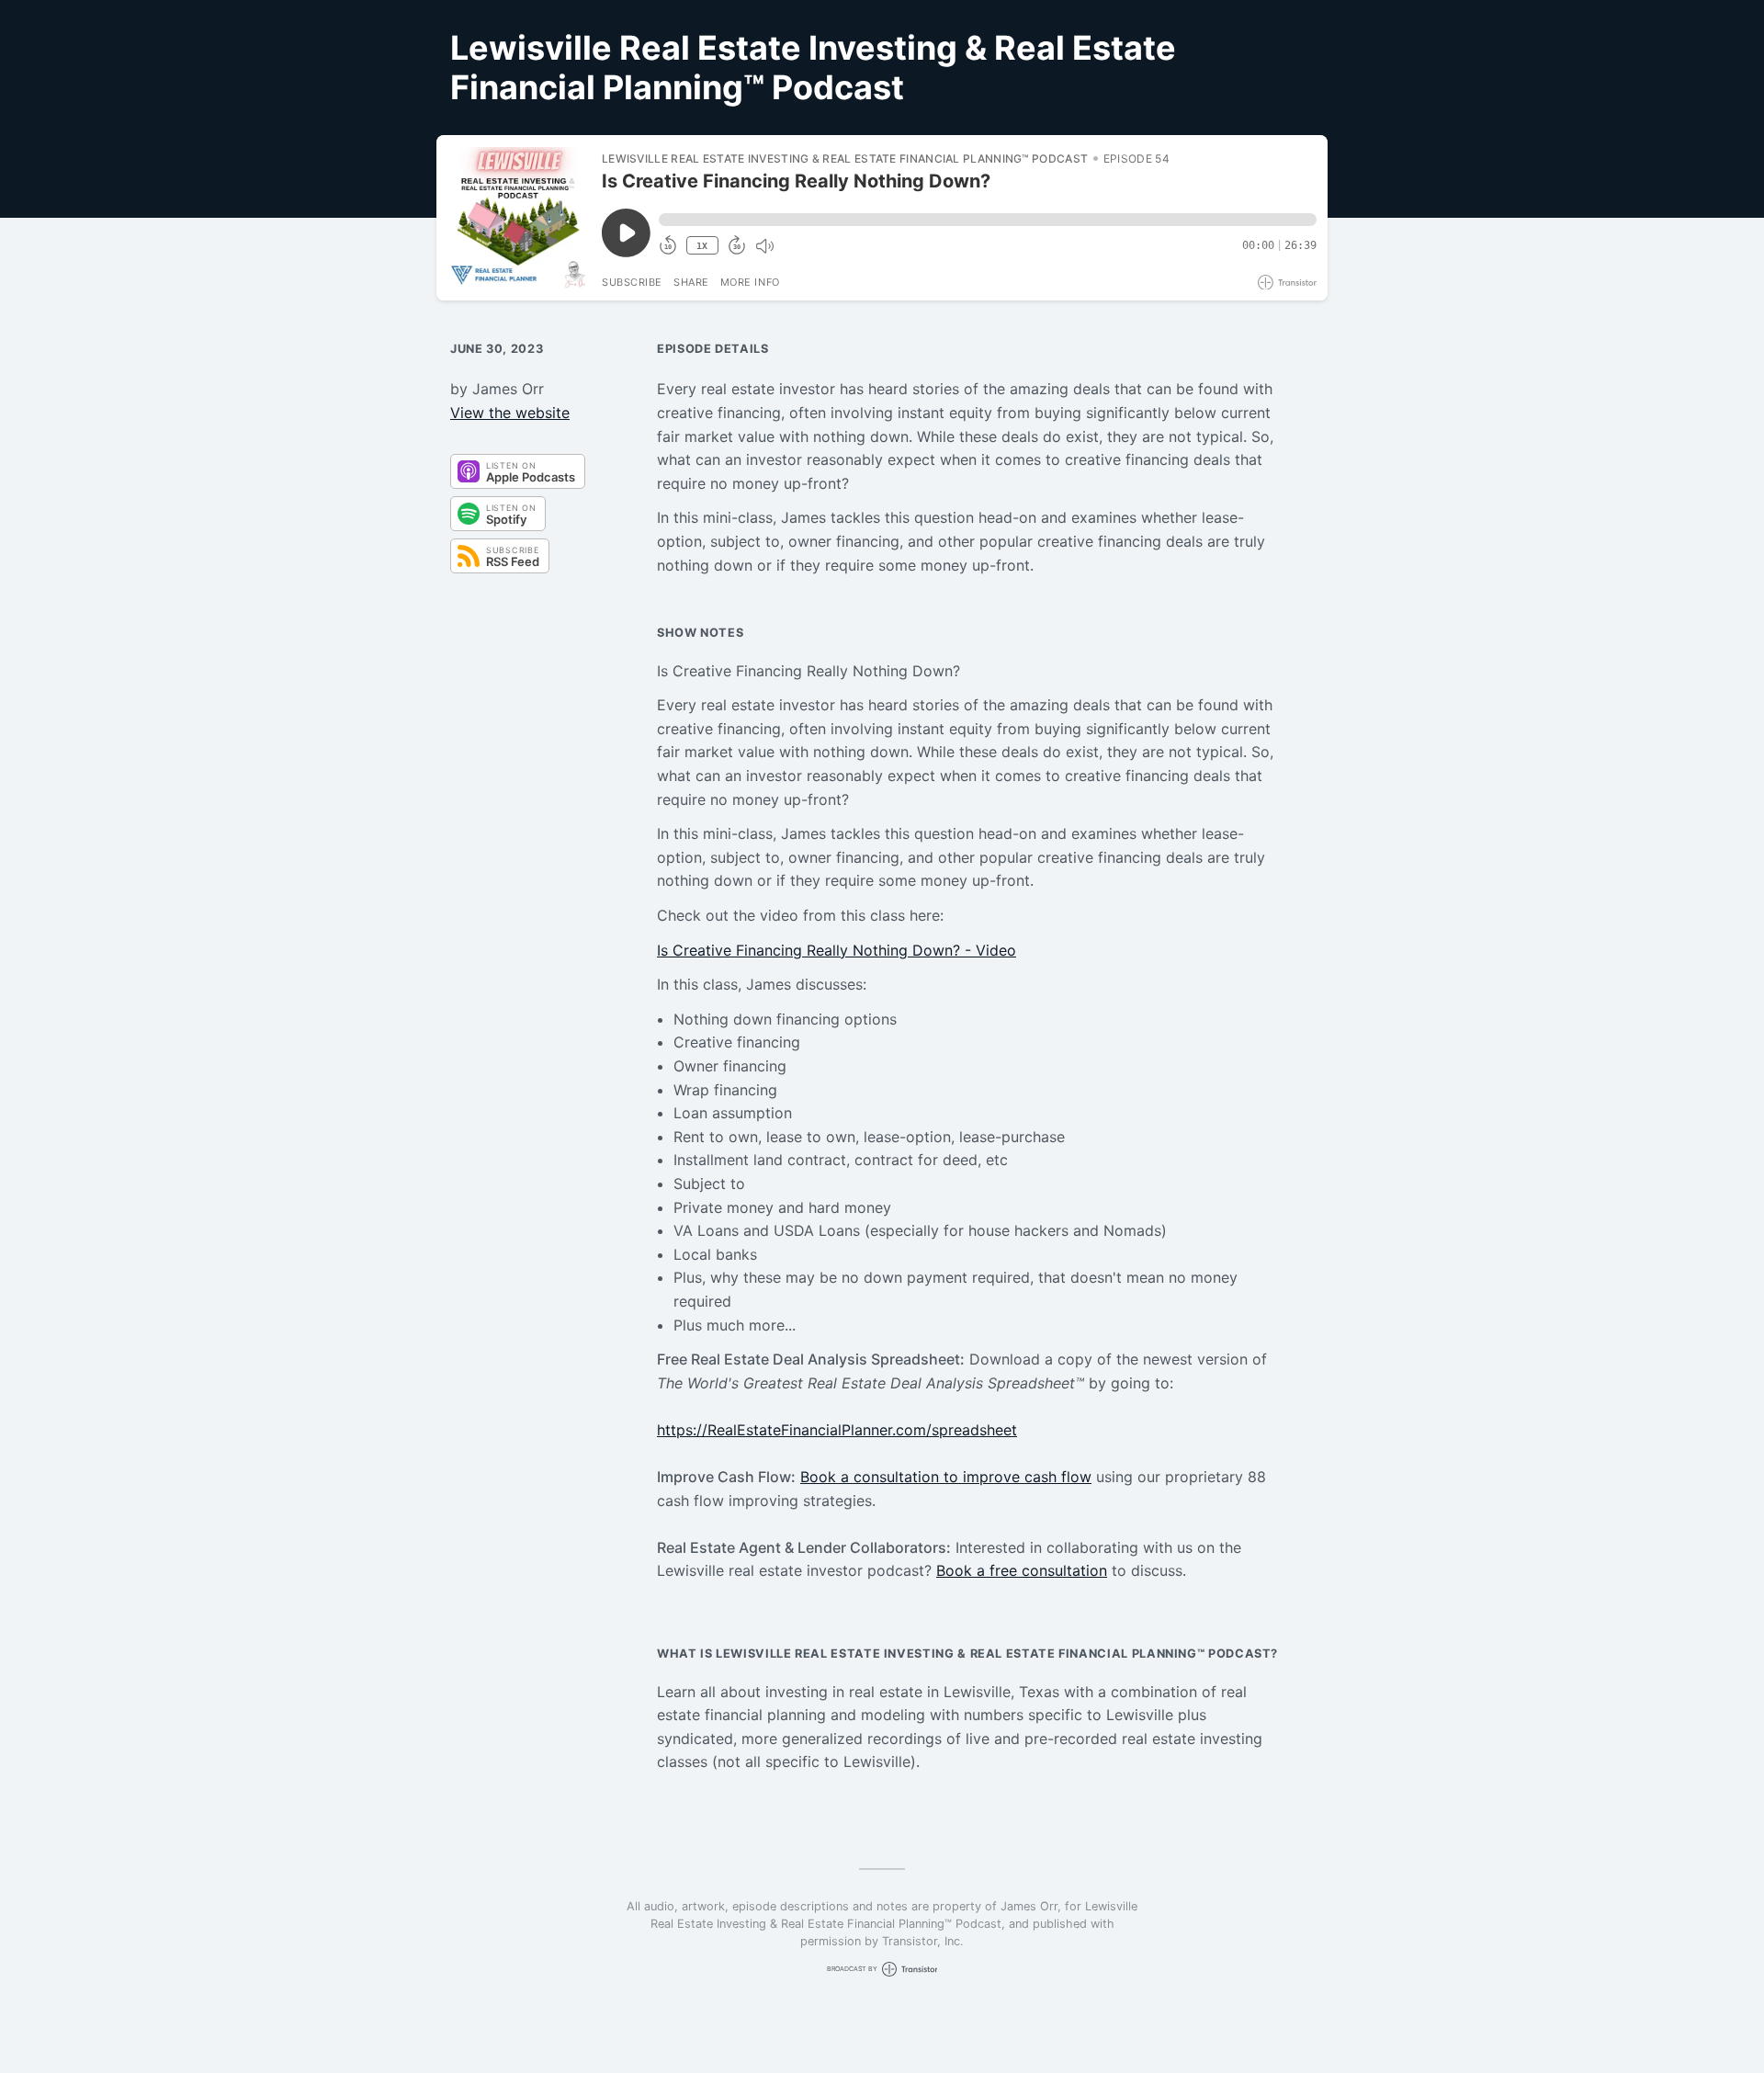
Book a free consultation (1022, 1570)
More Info (750, 282)
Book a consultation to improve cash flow (946, 1477)
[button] (988, 220)
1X (702, 246)
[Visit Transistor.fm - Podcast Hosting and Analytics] (1287, 283)
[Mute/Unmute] (764, 246)
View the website (510, 413)
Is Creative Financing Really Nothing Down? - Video (837, 950)
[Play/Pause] (518, 218)
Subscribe (632, 282)
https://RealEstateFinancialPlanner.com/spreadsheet (837, 1430)
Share (691, 282)
